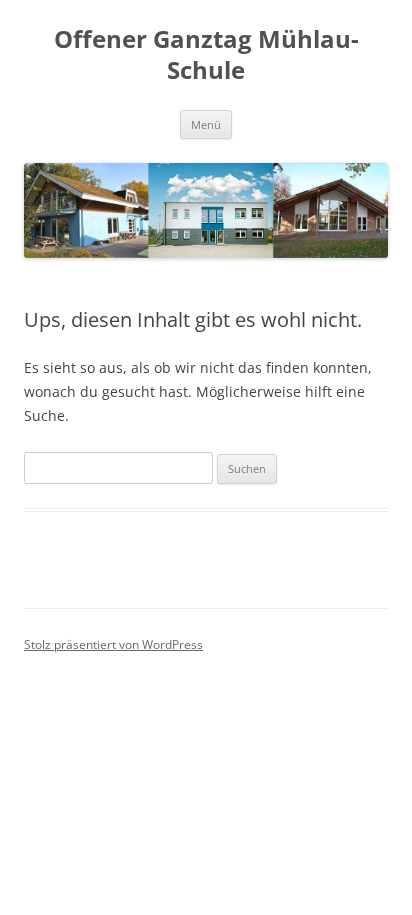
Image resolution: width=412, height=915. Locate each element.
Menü (206, 124)
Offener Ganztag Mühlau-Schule (206, 55)
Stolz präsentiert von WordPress (113, 644)
